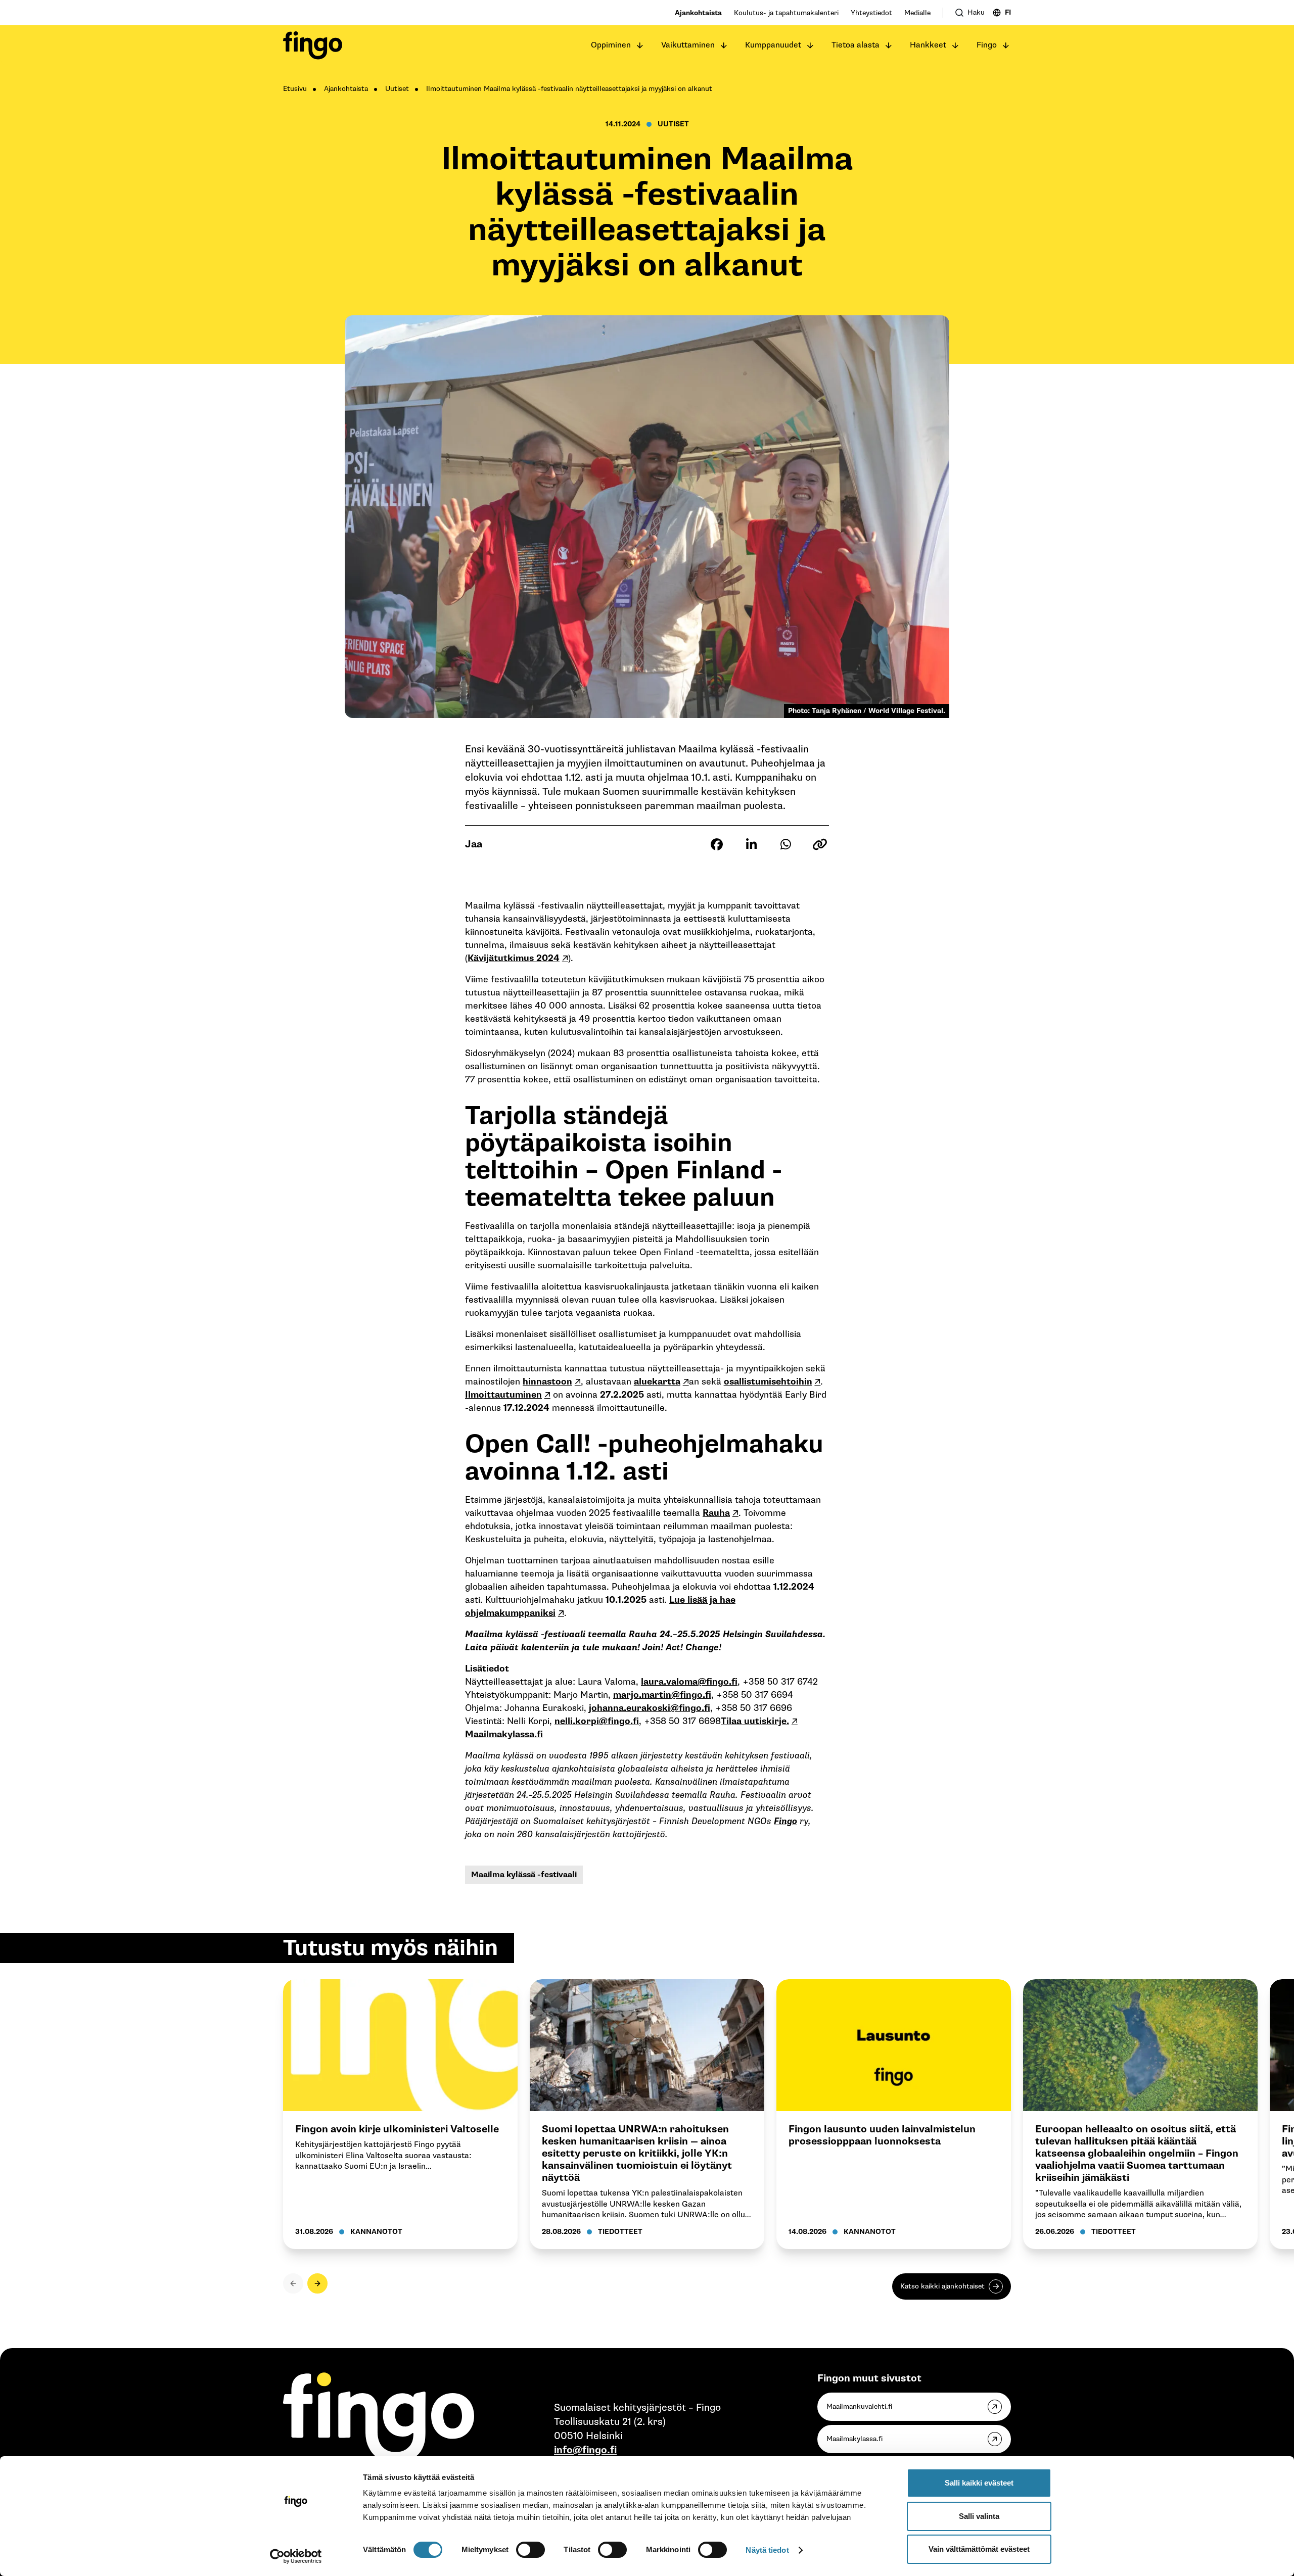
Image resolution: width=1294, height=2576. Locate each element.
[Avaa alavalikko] (640, 45)
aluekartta (657, 1382)
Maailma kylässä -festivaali (524, 1875)
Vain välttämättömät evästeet (979, 2549)
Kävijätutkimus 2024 (514, 958)
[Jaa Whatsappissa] (785, 844)
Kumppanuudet (773, 45)
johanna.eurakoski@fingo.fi (650, 1708)
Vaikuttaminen (688, 45)
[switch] (530, 2550)
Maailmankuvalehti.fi (859, 2406)
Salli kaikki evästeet (979, 2483)
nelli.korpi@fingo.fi (597, 1721)
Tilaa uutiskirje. (755, 1721)
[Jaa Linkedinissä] (751, 844)
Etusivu (295, 89)
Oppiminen (611, 45)
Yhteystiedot (871, 13)
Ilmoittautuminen (503, 1395)
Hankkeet (928, 45)
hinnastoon (547, 1382)
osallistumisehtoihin (768, 1382)
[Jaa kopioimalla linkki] (820, 844)
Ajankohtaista (698, 13)
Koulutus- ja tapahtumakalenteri (786, 13)
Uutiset (397, 89)
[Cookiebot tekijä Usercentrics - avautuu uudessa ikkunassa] (296, 2556)
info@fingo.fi (585, 2450)
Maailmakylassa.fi (504, 1734)
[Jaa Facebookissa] (717, 844)
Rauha (716, 1513)
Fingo (987, 45)
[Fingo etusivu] (313, 45)
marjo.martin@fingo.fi (662, 1695)
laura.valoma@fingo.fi (689, 1682)
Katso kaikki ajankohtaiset (942, 2286)
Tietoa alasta (856, 45)
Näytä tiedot (767, 2550)
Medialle (917, 13)
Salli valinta (979, 2516)
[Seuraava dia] (317, 2283)
